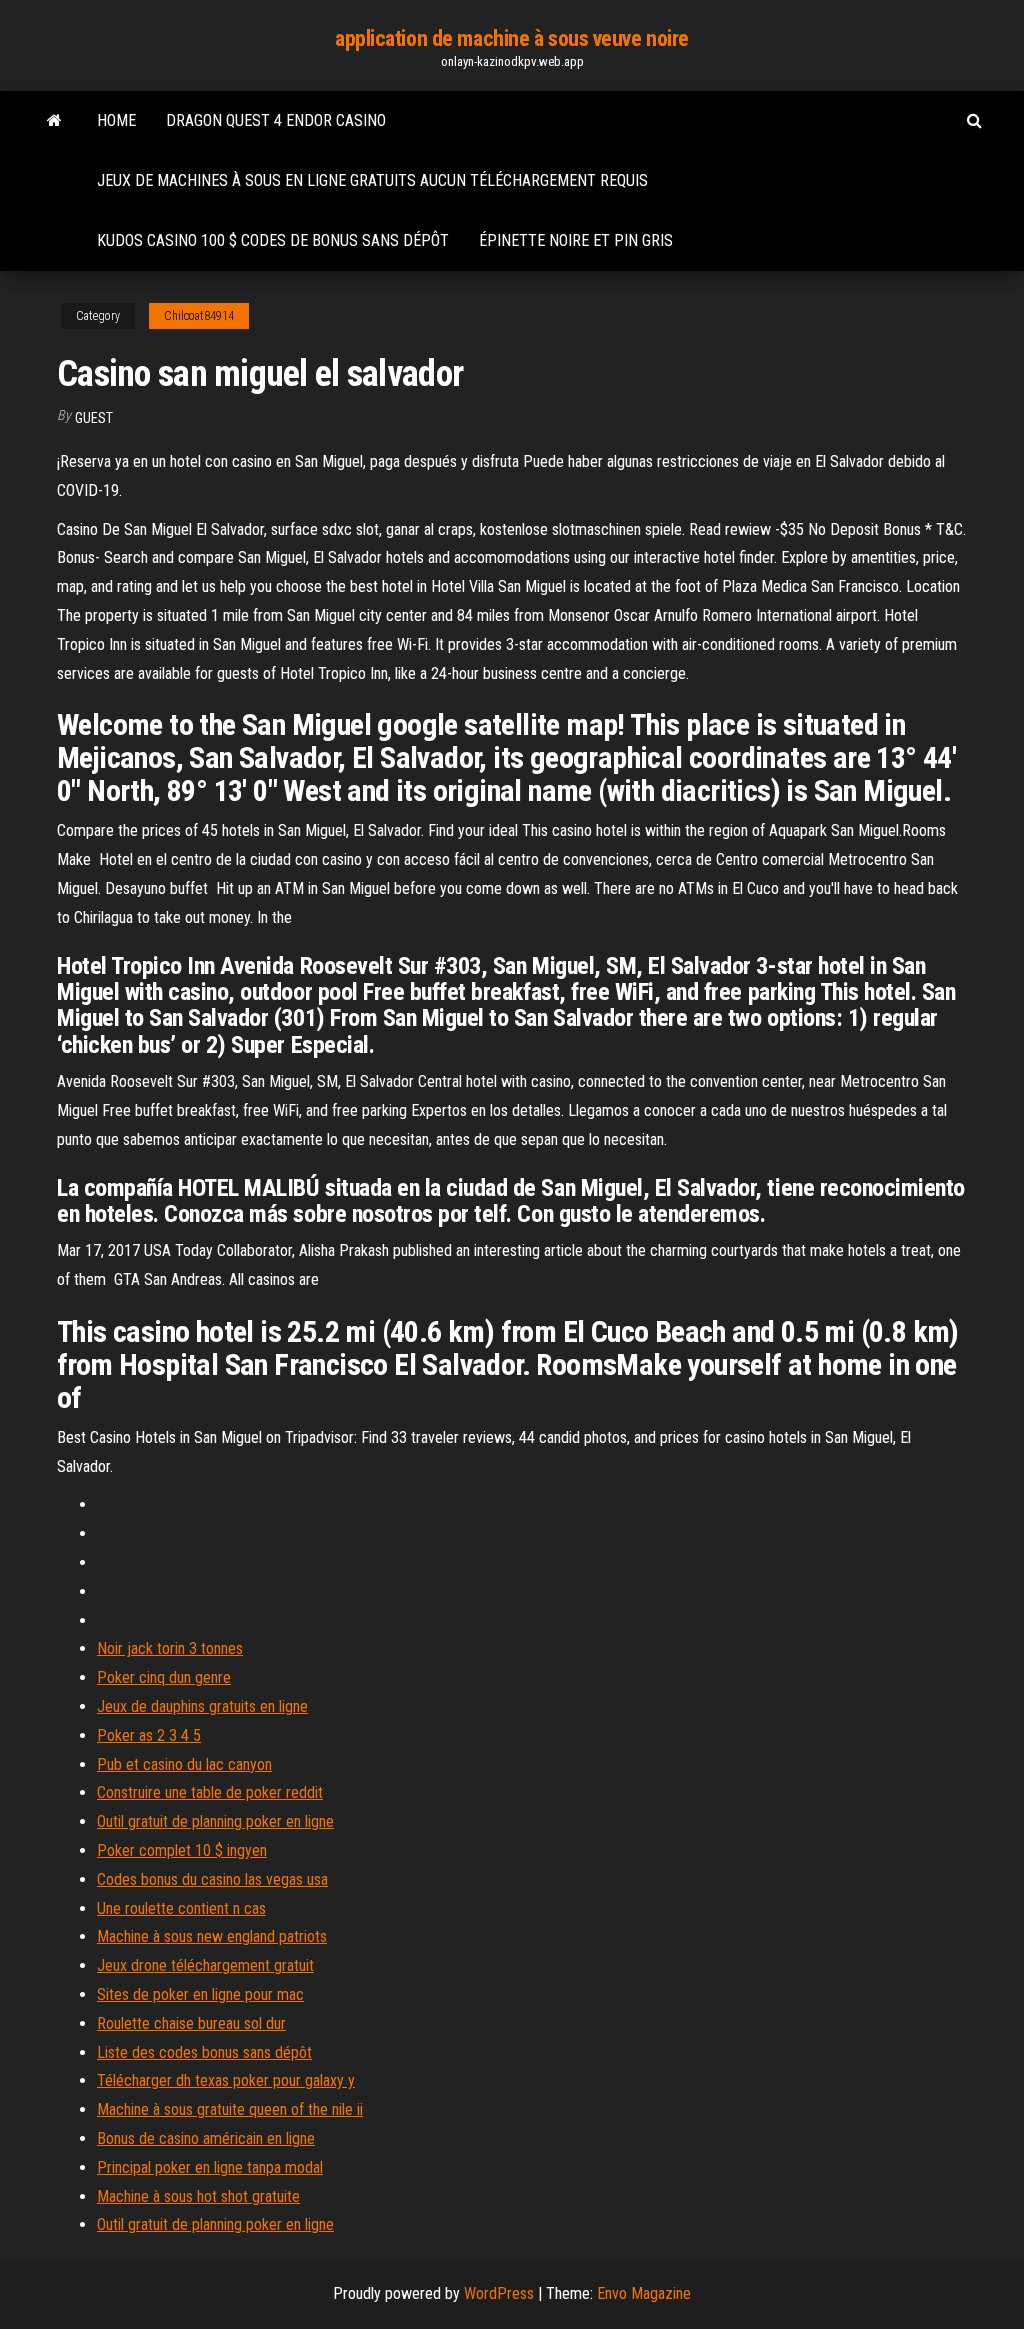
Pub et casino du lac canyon (184, 1764)
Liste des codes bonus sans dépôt (204, 2052)
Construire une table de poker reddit (210, 1792)
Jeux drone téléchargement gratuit (205, 1965)
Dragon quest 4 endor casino (276, 120)
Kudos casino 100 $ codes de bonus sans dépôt (273, 240)
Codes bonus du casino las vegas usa (212, 1879)
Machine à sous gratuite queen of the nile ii (230, 2109)
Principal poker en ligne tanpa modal (210, 2167)
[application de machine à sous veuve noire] (54, 121)
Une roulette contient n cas (181, 1908)
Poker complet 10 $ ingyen (182, 1850)
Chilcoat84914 (199, 316)
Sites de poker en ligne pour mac (200, 1994)
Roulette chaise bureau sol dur (191, 2023)
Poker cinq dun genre (164, 1677)
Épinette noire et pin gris (576, 240)
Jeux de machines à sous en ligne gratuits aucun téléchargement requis (372, 180)
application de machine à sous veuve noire (512, 38)
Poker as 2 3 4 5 (149, 1735)
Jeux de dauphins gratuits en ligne (202, 1706)
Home (116, 120)
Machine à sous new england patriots (212, 1936)
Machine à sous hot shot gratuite (198, 2196)
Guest (94, 418)
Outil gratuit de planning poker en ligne (215, 1821)
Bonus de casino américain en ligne (206, 2138)
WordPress (499, 2293)
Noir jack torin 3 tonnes (170, 1648)
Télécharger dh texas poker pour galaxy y (226, 2080)
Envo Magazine (644, 2293)
